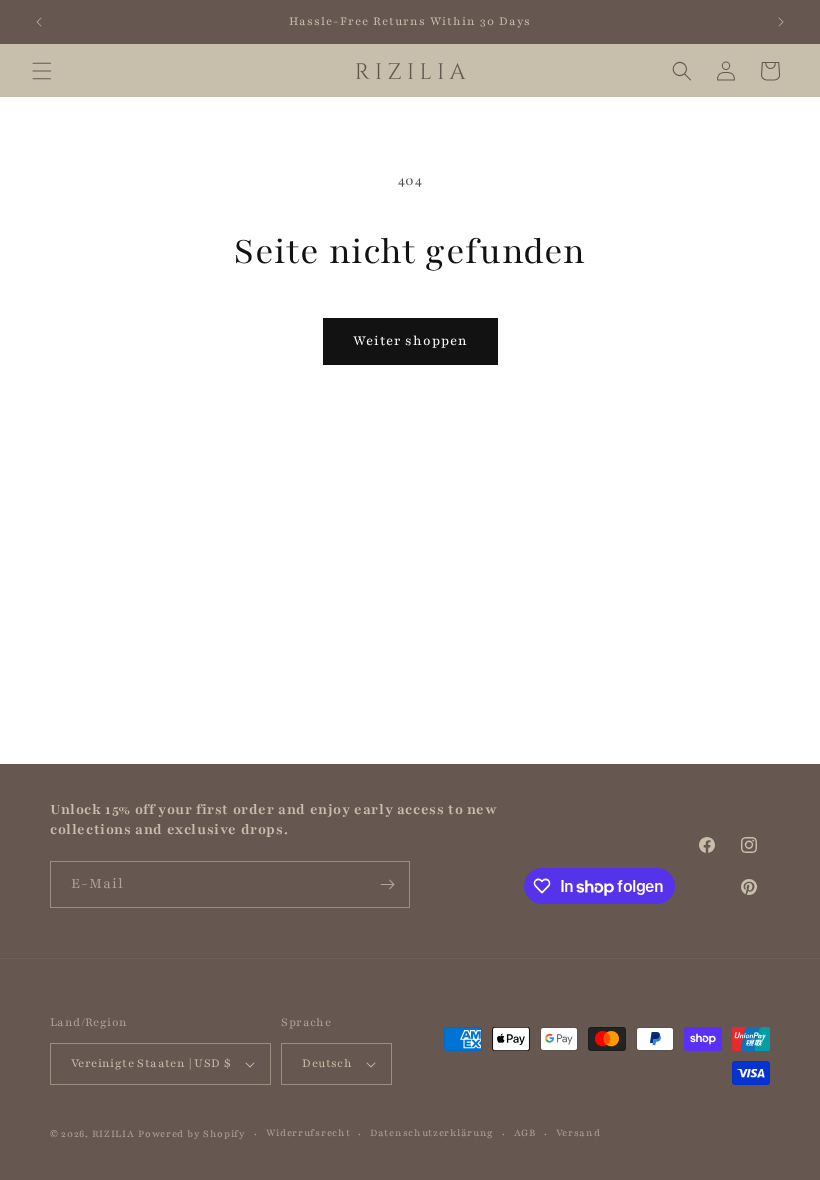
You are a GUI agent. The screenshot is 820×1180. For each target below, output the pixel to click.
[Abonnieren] (387, 884)
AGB (525, 1132)
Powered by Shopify (192, 1133)
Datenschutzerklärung (432, 1132)
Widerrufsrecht (308, 1132)
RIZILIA (113, 1133)
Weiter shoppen (410, 341)
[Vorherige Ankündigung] (39, 22)
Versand (578, 1132)
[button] (42, 71)
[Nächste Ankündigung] (781, 22)
